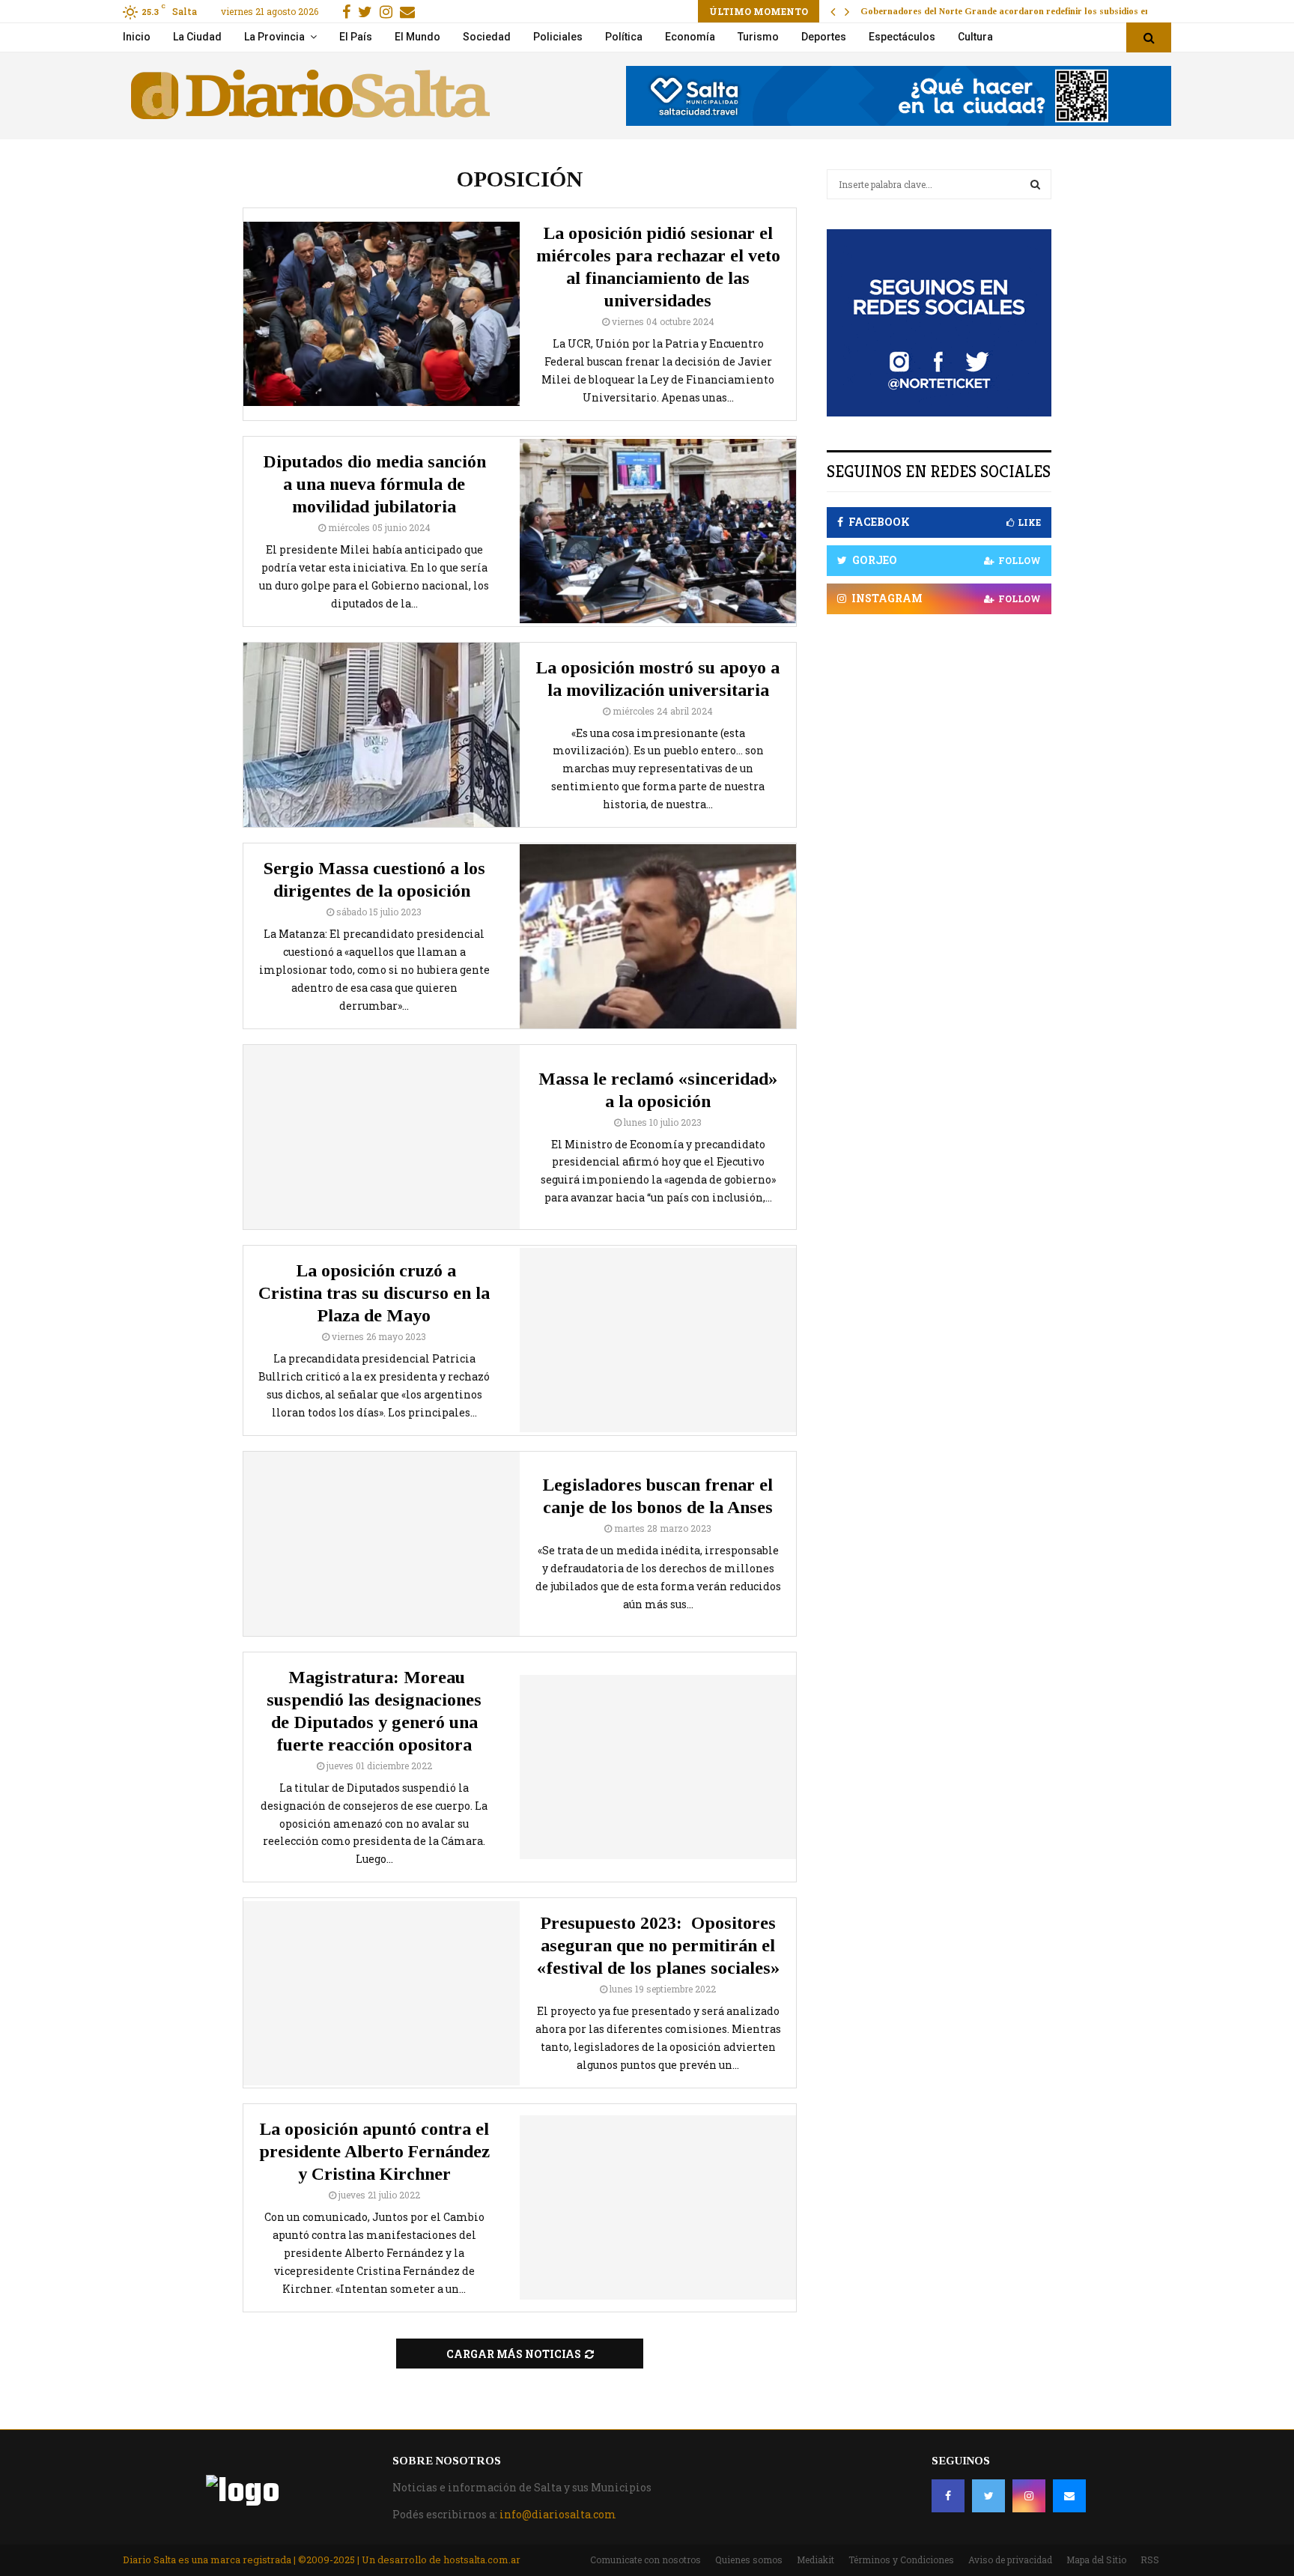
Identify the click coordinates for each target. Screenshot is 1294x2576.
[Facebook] (948, 2496)
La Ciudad (197, 37)
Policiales (558, 37)
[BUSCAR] (1035, 184)
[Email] (1069, 2496)
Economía (690, 37)
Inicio (137, 37)
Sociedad (487, 37)
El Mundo (417, 37)
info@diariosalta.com (558, 2514)
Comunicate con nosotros (646, 2560)
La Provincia (274, 37)
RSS (1150, 2560)
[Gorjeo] (988, 2496)
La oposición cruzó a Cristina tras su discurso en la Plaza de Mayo (374, 1293)
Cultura (975, 37)
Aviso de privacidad (1010, 2560)
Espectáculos (902, 37)
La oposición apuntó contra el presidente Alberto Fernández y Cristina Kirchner (374, 2151)
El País (356, 37)
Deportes (824, 37)
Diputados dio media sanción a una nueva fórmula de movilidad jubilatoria (374, 484)
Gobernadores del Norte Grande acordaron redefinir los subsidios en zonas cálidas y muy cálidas (1064, 11)
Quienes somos (749, 2560)
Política (624, 37)
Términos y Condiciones (901, 2560)
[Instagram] (1029, 2496)
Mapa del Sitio (1096, 2560)
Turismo (758, 37)
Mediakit (815, 2560)
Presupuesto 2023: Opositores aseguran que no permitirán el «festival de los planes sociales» (658, 1945)
